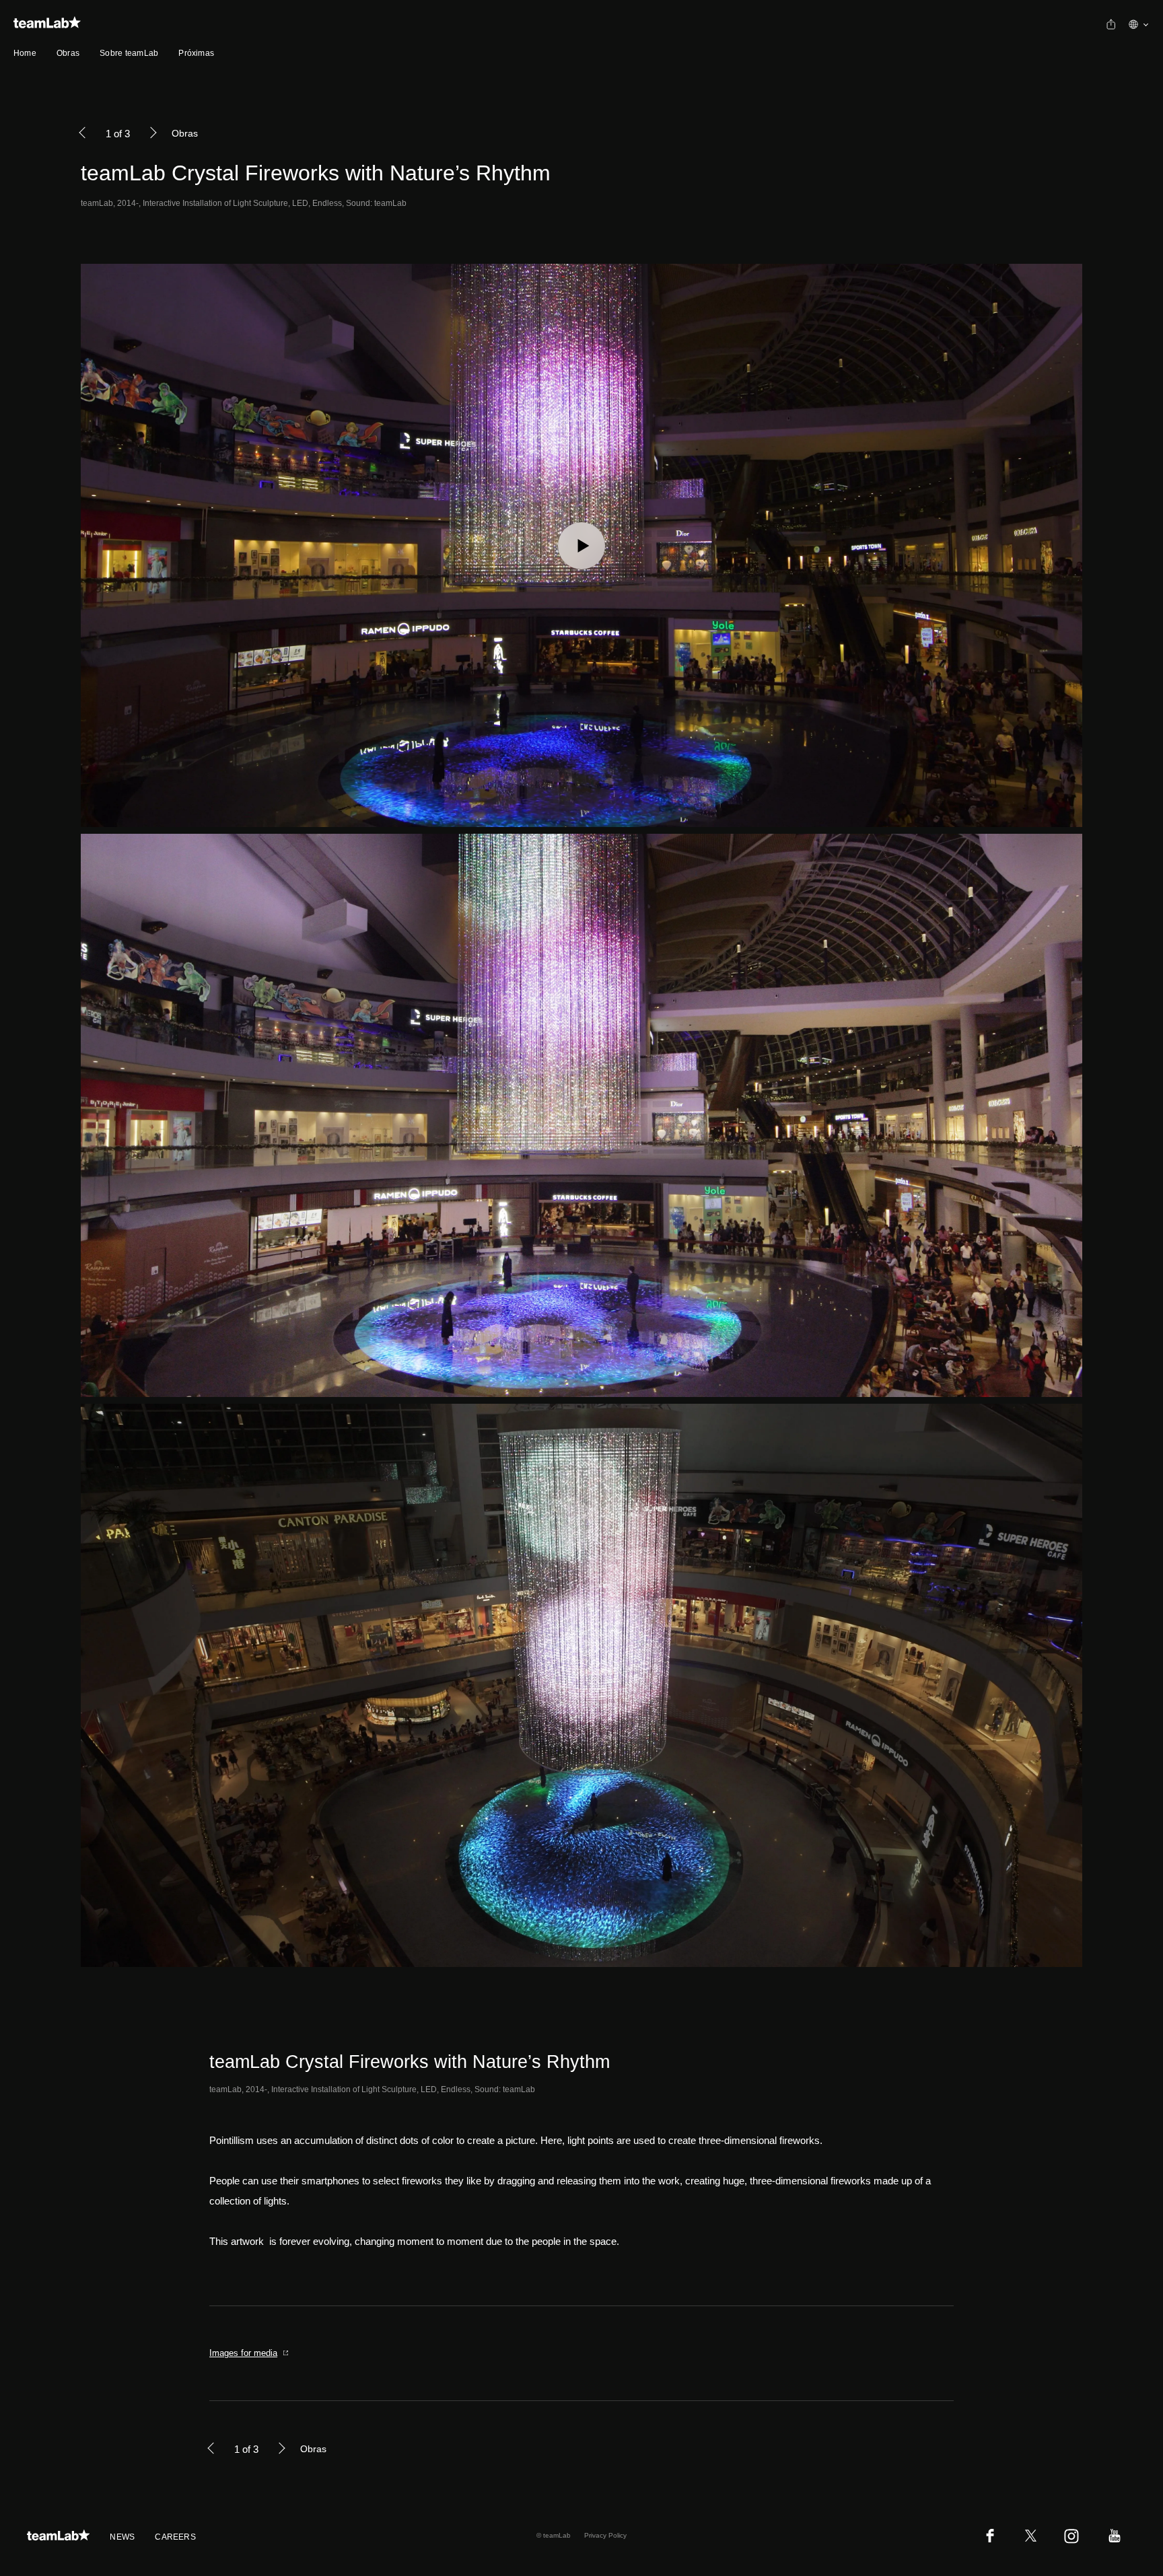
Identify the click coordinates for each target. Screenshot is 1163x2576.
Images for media (243, 2353)
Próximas (196, 53)
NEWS (122, 2537)
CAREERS (175, 2537)
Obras (68, 53)
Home (25, 53)
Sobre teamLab (129, 53)
